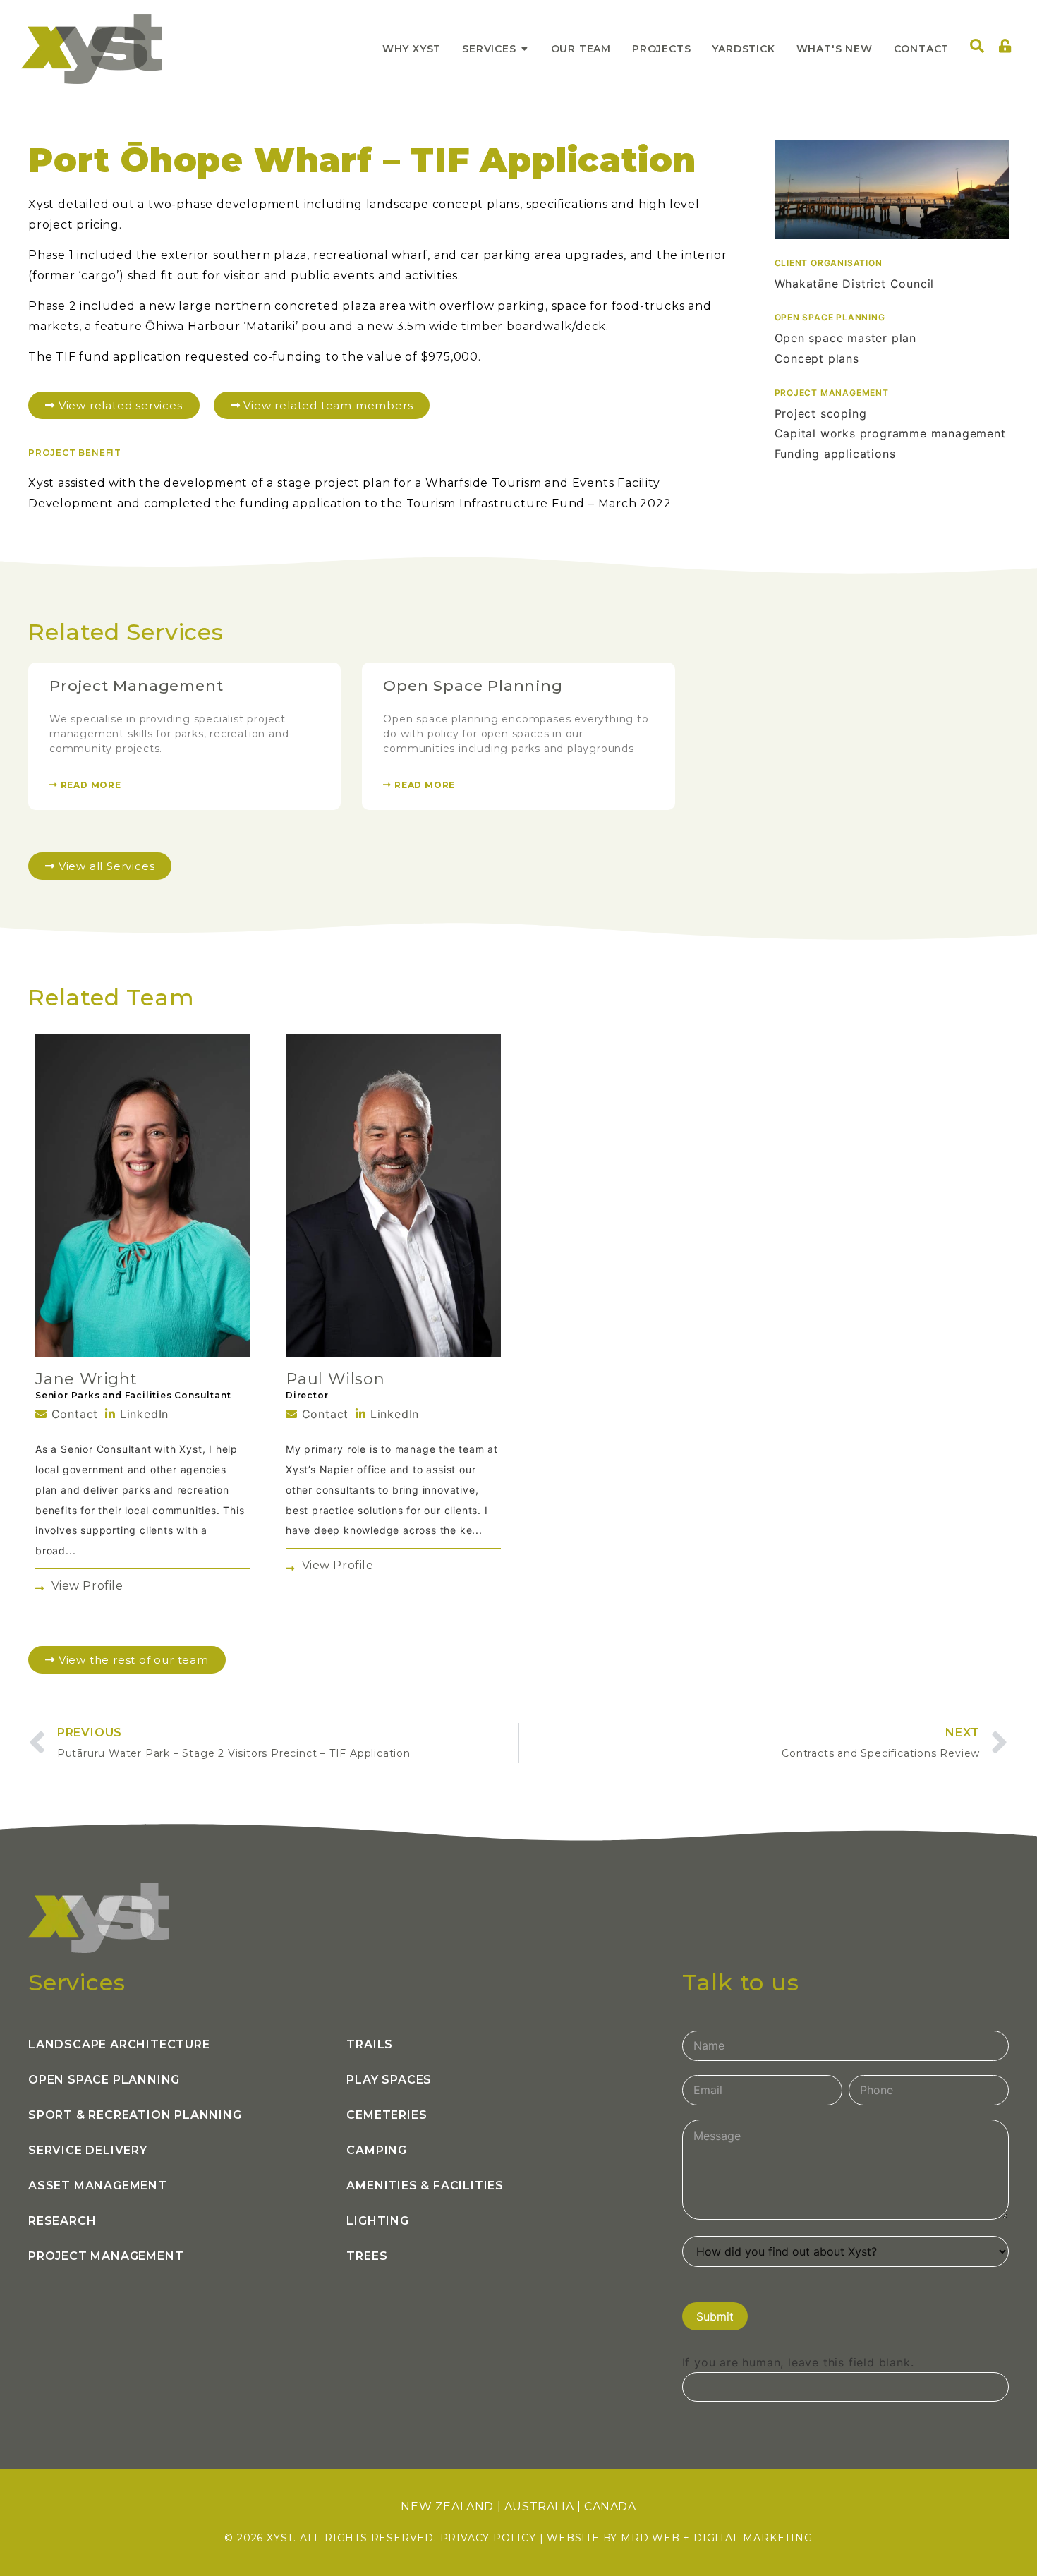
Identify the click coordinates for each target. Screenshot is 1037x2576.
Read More (90, 785)
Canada (610, 2507)
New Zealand (447, 2507)
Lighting (377, 2221)
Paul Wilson (335, 1379)
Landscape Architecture (119, 2044)
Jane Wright (86, 1379)
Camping (377, 2150)
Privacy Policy (488, 2538)
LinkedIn (142, 1414)
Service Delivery (88, 2150)
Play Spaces (389, 2080)
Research (62, 2221)
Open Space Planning (473, 685)
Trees (367, 2256)
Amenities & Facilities (425, 2185)
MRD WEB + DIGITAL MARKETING (717, 2538)
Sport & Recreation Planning (135, 2115)
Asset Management (98, 2185)
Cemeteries (387, 2115)
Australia (539, 2507)
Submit (715, 2316)
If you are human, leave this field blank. (798, 2362)
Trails (370, 2044)
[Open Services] (525, 49)
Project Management (136, 685)
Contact (73, 1414)
